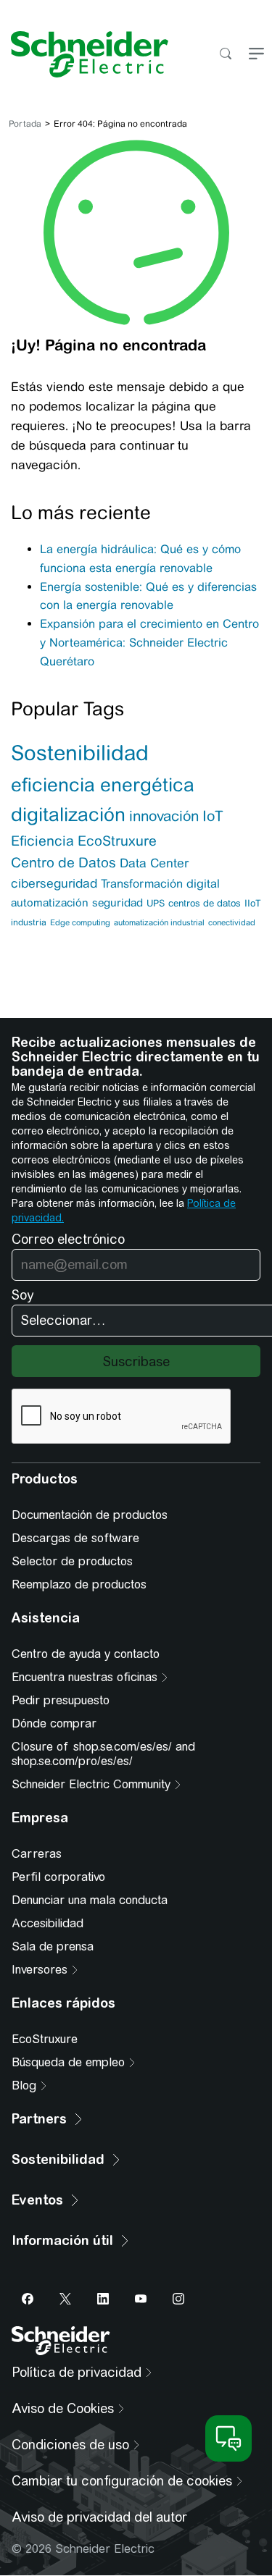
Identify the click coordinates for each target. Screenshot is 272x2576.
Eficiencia (42, 841)
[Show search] (225, 55)
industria (29, 922)
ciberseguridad (54, 883)
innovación (164, 816)
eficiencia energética (103, 785)
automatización (50, 902)
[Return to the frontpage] (84, 54)
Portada (25, 124)
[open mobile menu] (256, 55)
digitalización (68, 815)
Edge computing (80, 922)
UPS (156, 903)
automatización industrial (159, 922)
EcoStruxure (117, 841)
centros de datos (205, 903)
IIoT (253, 903)
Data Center (154, 863)
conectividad (232, 922)
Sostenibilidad (80, 753)
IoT (213, 816)
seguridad (118, 902)
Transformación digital (160, 884)
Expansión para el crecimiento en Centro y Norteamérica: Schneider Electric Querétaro (149, 643)
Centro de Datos (63, 863)
